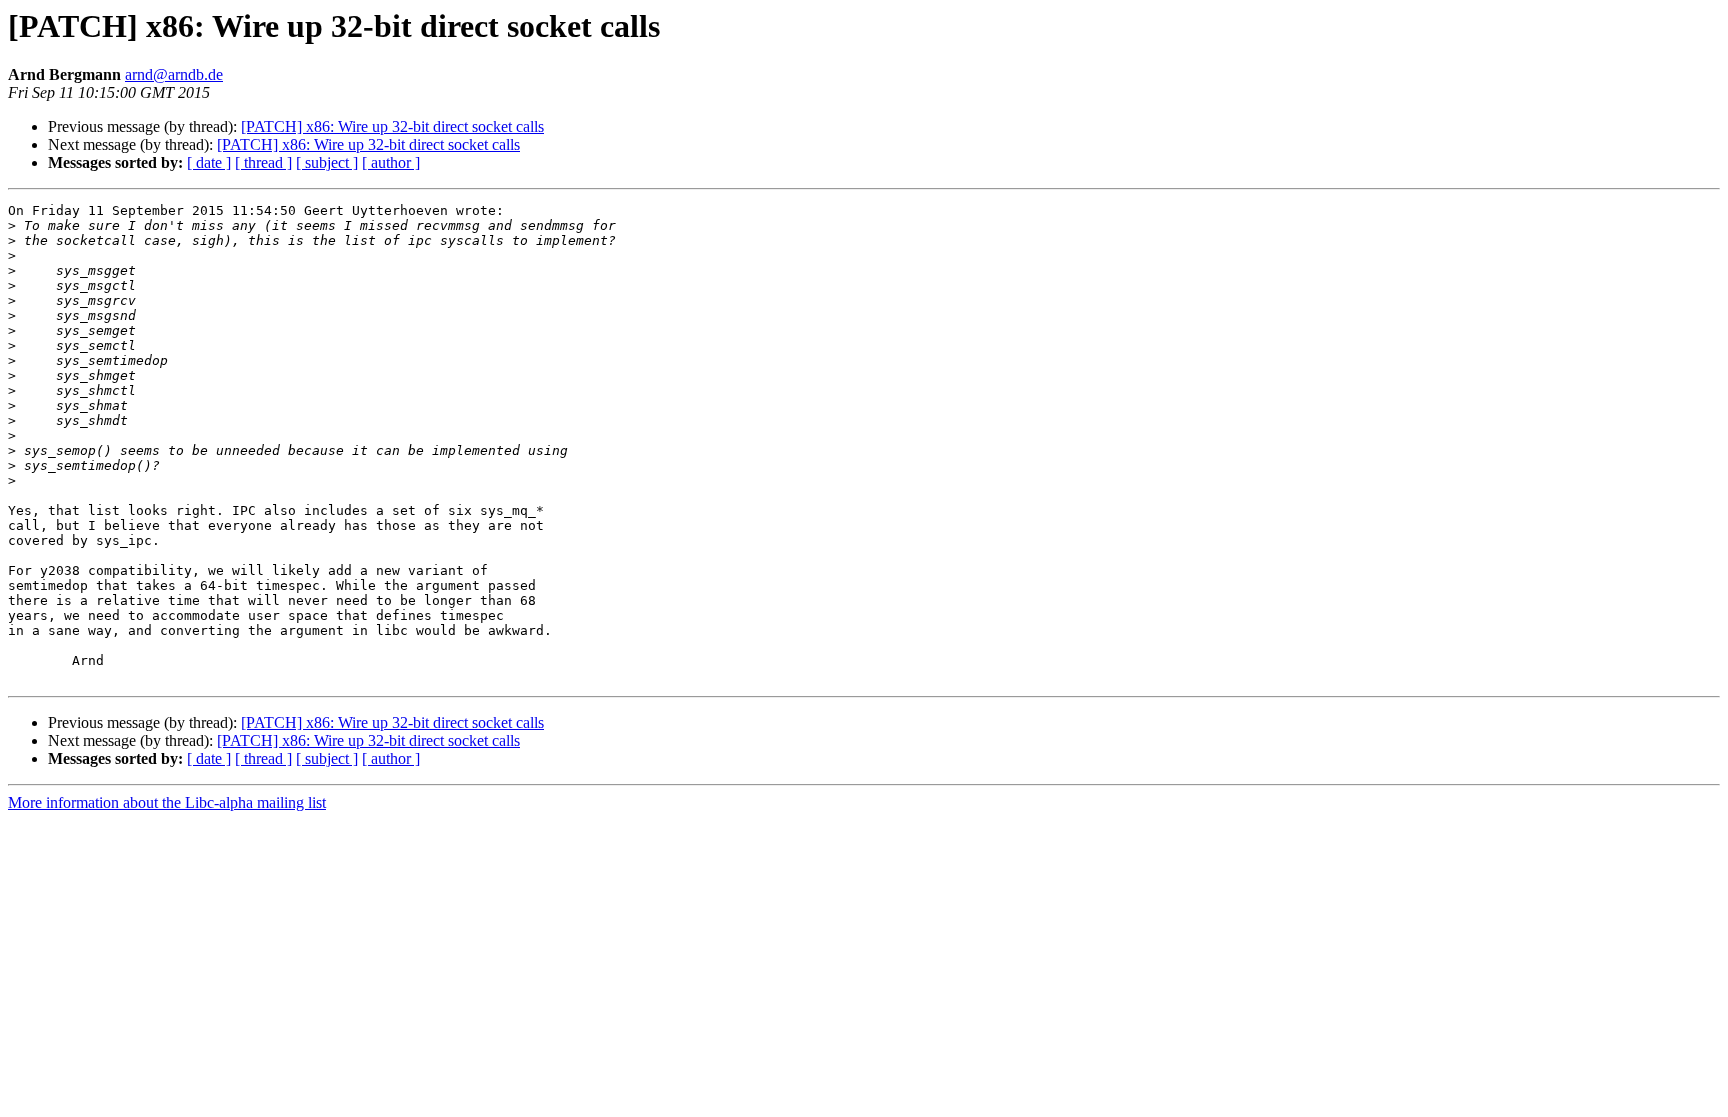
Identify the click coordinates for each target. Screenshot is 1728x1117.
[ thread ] (263, 162)
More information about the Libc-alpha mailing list (167, 802)
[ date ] (209, 162)
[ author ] (391, 162)
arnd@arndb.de (174, 74)
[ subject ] (327, 162)
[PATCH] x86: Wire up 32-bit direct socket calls (392, 126)
